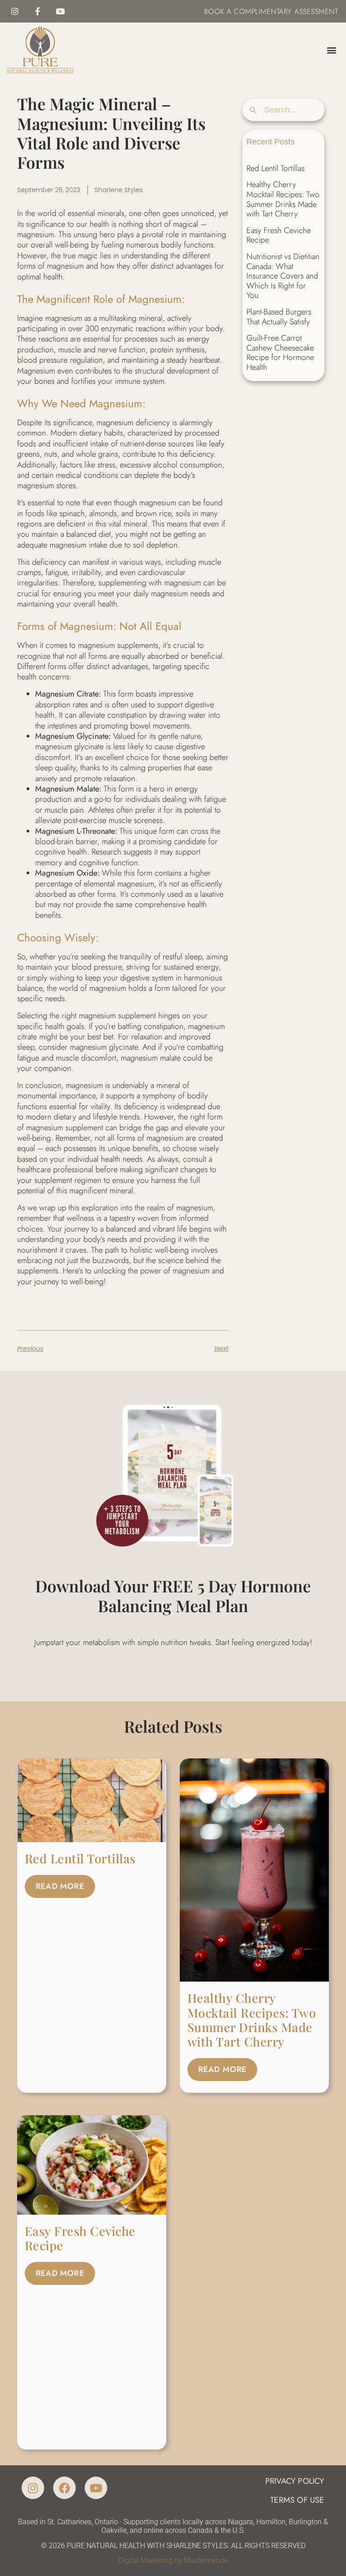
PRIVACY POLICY (295, 2481)
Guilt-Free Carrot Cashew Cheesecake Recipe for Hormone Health (280, 353)
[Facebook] (64, 2488)
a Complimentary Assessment (281, 11)
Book (214, 11)
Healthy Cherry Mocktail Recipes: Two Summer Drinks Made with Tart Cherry (283, 199)
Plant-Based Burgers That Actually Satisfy (279, 317)
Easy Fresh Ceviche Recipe (279, 235)
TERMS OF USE (297, 2500)
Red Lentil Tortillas (275, 168)
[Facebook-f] (37, 11)
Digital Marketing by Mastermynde (173, 2560)
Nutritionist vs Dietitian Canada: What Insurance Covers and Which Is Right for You (283, 276)
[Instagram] (15, 11)
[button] (332, 50)
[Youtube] (60, 11)
